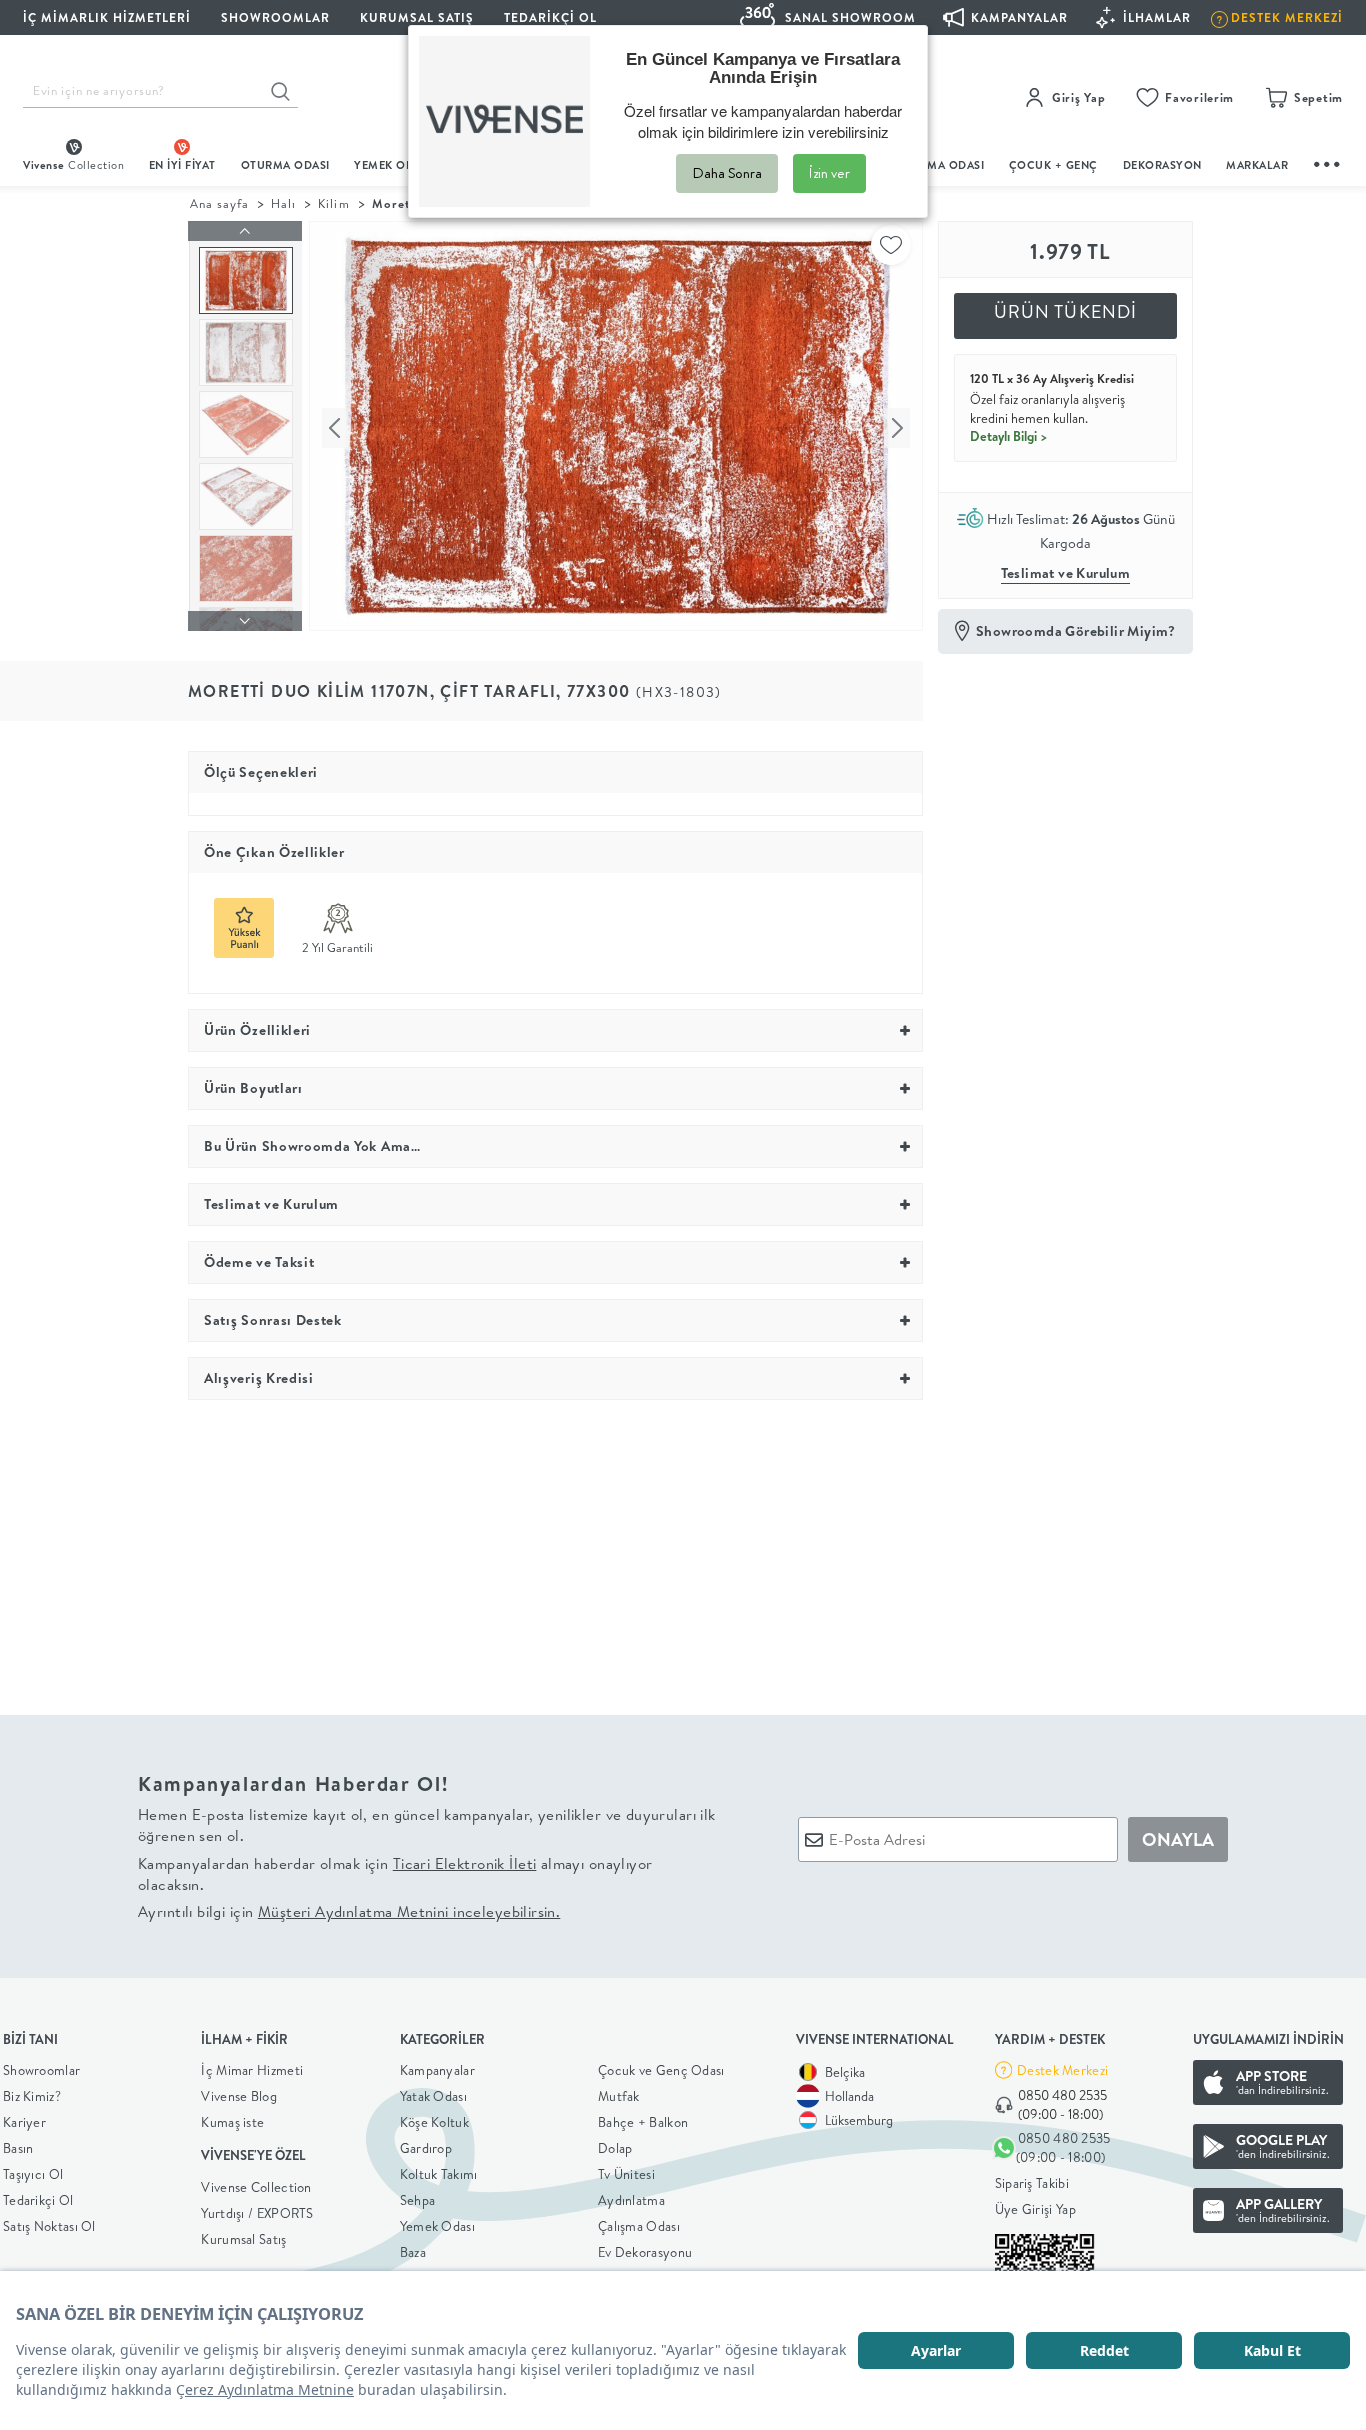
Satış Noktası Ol (49, 2226)
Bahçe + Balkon (643, 2122)
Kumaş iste (232, 2122)
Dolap (615, 2148)
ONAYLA (1178, 1839)
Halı (283, 203)
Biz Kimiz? (32, 2096)
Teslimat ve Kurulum (1066, 573)
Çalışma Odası (639, 2226)
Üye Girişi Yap (1035, 2209)
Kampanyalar (437, 2070)
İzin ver (829, 173)
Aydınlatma (631, 2200)
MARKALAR (1257, 165)
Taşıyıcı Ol (33, 2174)
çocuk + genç (1053, 165)
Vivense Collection (256, 2187)
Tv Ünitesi (626, 2174)
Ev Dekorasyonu (645, 2252)
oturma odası (285, 165)
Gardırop (426, 2148)
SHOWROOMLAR (275, 17)
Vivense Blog (239, 2096)
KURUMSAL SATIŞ (417, 17)
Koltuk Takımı (439, 2174)
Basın (18, 2148)
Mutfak (619, 2096)
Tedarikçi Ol (550, 17)
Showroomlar (41, 2070)
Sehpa (418, 2200)
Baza (413, 2252)
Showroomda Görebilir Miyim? (1076, 631)
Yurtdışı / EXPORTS (257, 2213)
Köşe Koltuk (434, 2122)
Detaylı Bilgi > (1009, 436)
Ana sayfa (219, 203)
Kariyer (24, 2122)
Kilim (333, 203)
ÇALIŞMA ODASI (940, 165)
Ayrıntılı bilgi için (349, 1911)
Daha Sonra (727, 173)
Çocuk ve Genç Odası (661, 2070)
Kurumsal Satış (243, 2239)
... (1328, 161)
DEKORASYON (1162, 165)
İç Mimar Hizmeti (252, 2070)
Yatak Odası (433, 2096)
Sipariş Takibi (1032, 2183)
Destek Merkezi (1062, 2070)
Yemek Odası (437, 2226)
